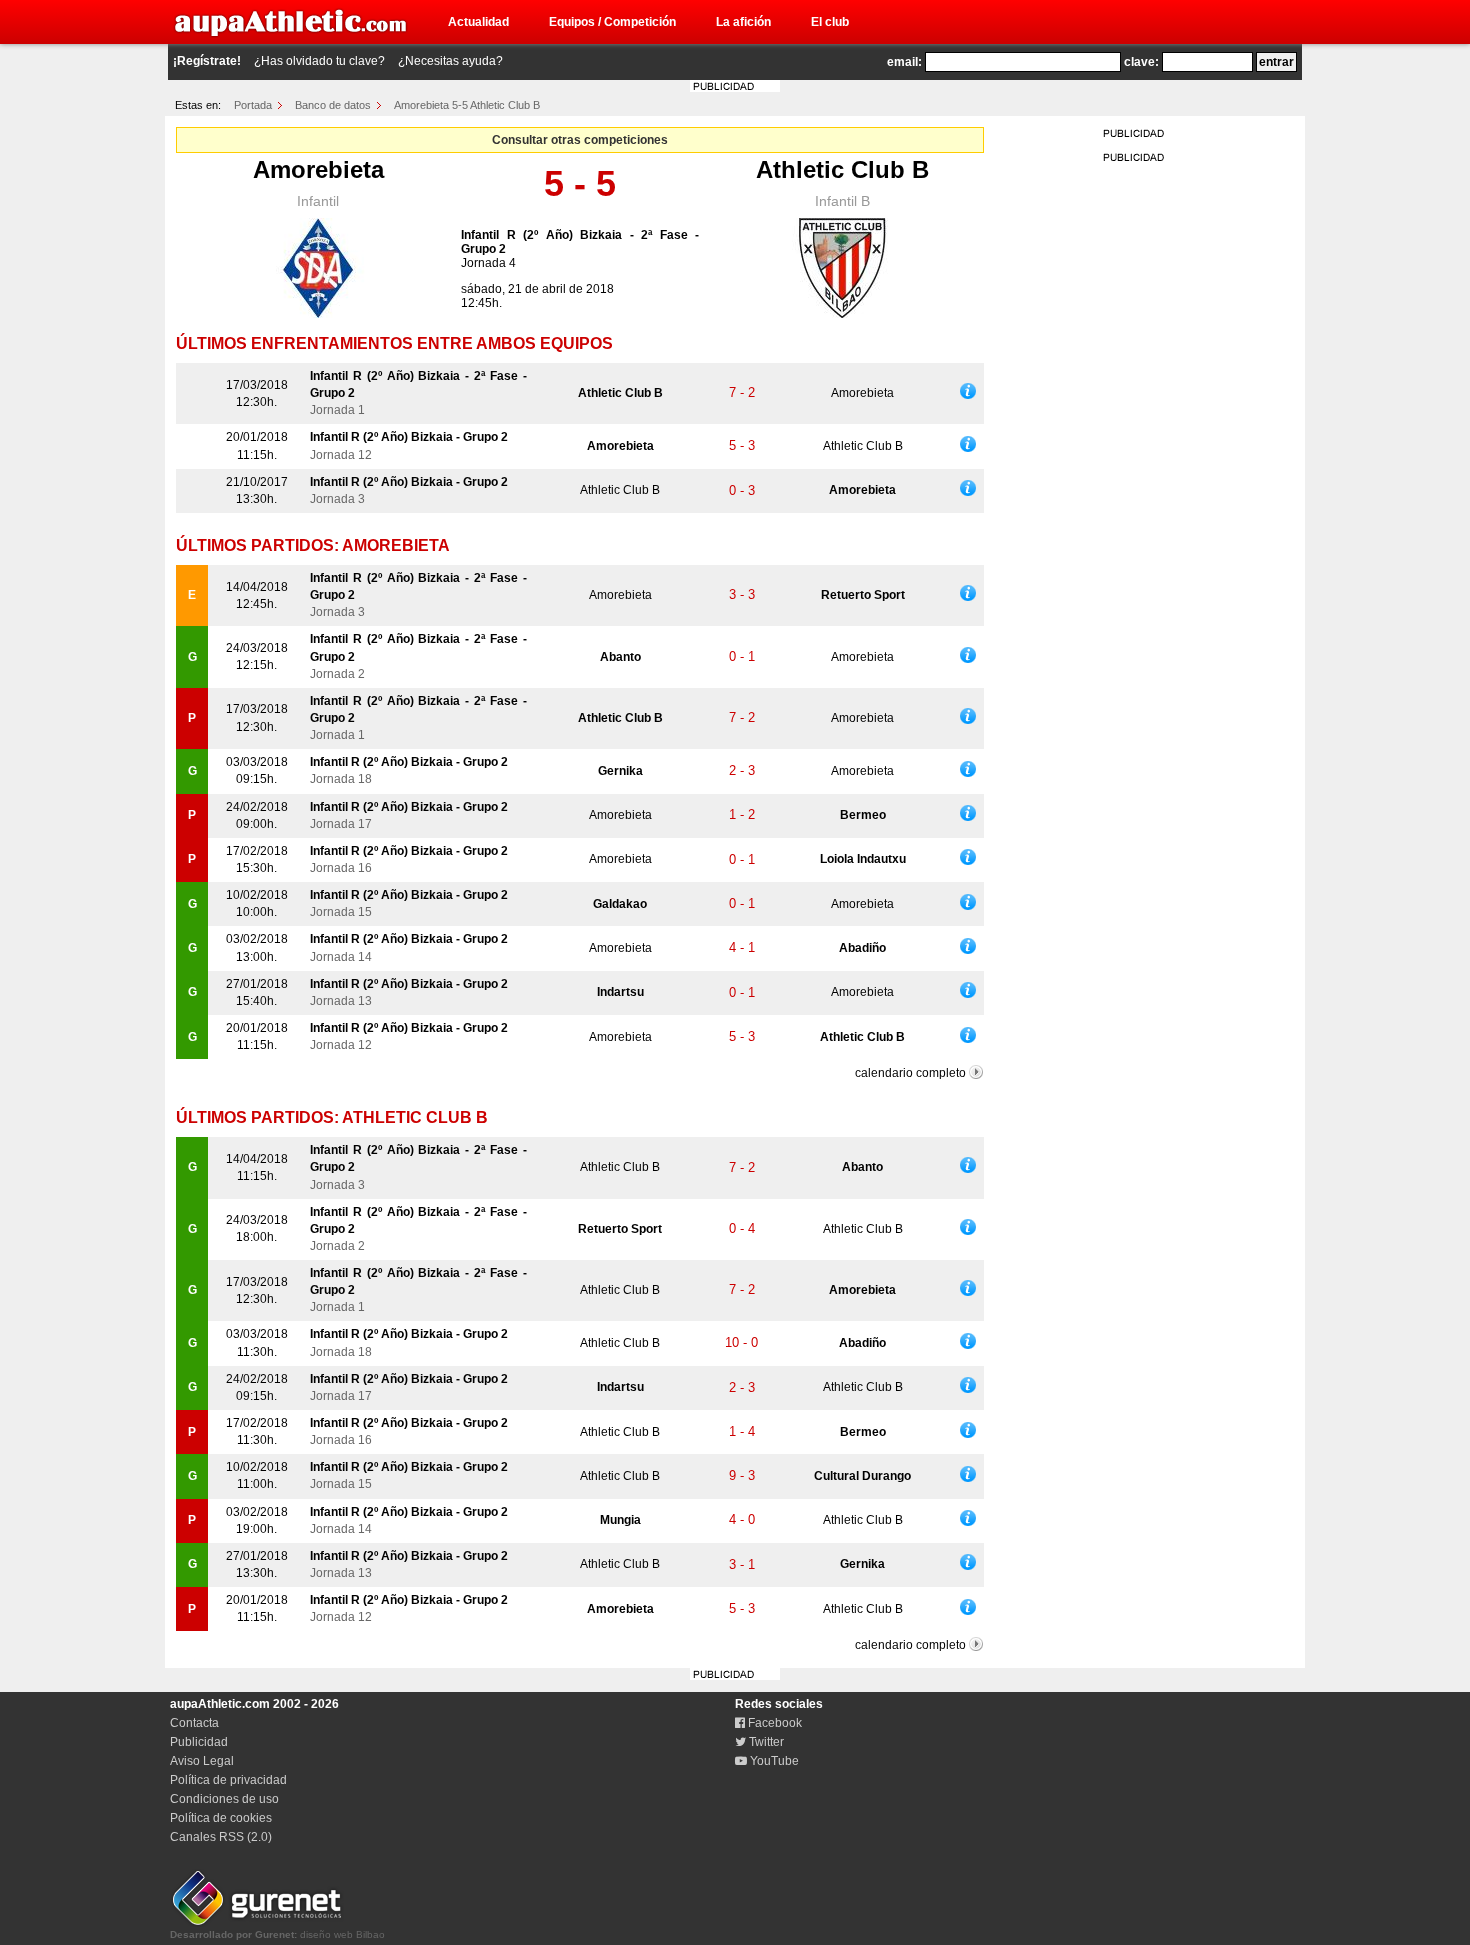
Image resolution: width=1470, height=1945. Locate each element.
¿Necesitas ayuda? (450, 61)
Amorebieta (318, 169)
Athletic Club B (842, 169)
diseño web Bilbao (277, 1934)
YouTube (773, 1761)
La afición (743, 22)
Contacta (194, 1723)
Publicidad (199, 1742)
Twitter (765, 1742)
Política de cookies (221, 1818)
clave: (1141, 62)
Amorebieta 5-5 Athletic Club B (467, 105)
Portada (253, 105)
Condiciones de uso (224, 1799)
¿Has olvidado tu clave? (319, 61)
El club (830, 22)
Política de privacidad (228, 1780)
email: (904, 62)
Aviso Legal (202, 1761)
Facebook (773, 1723)
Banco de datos (333, 105)
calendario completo (910, 1073)
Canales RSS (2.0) (221, 1837)
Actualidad (478, 22)
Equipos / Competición (612, 22)
